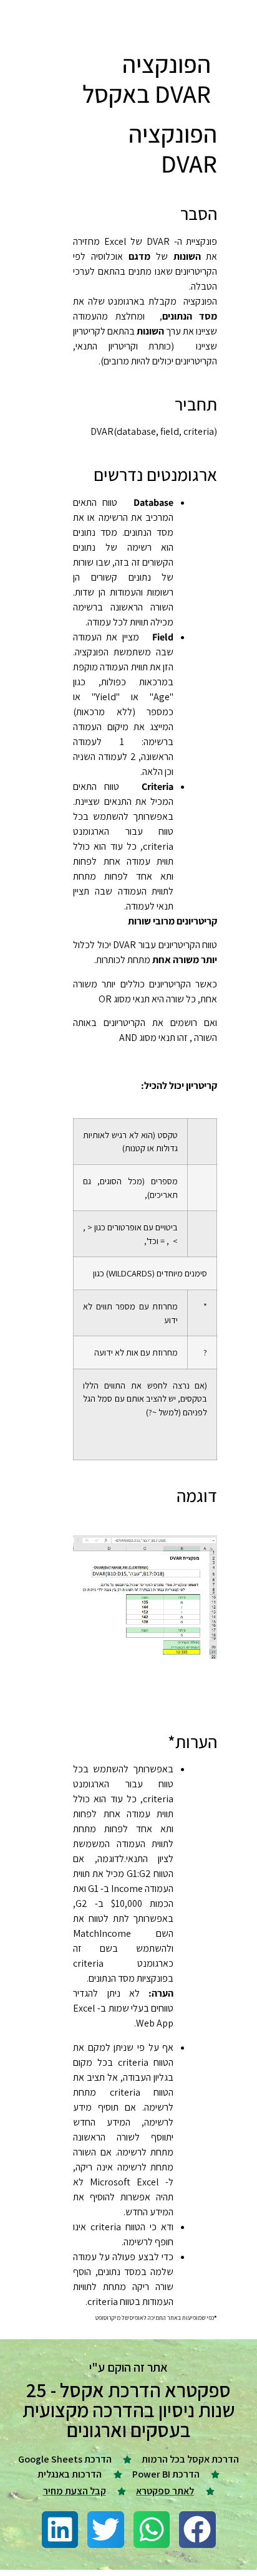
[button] (197, 2530)
